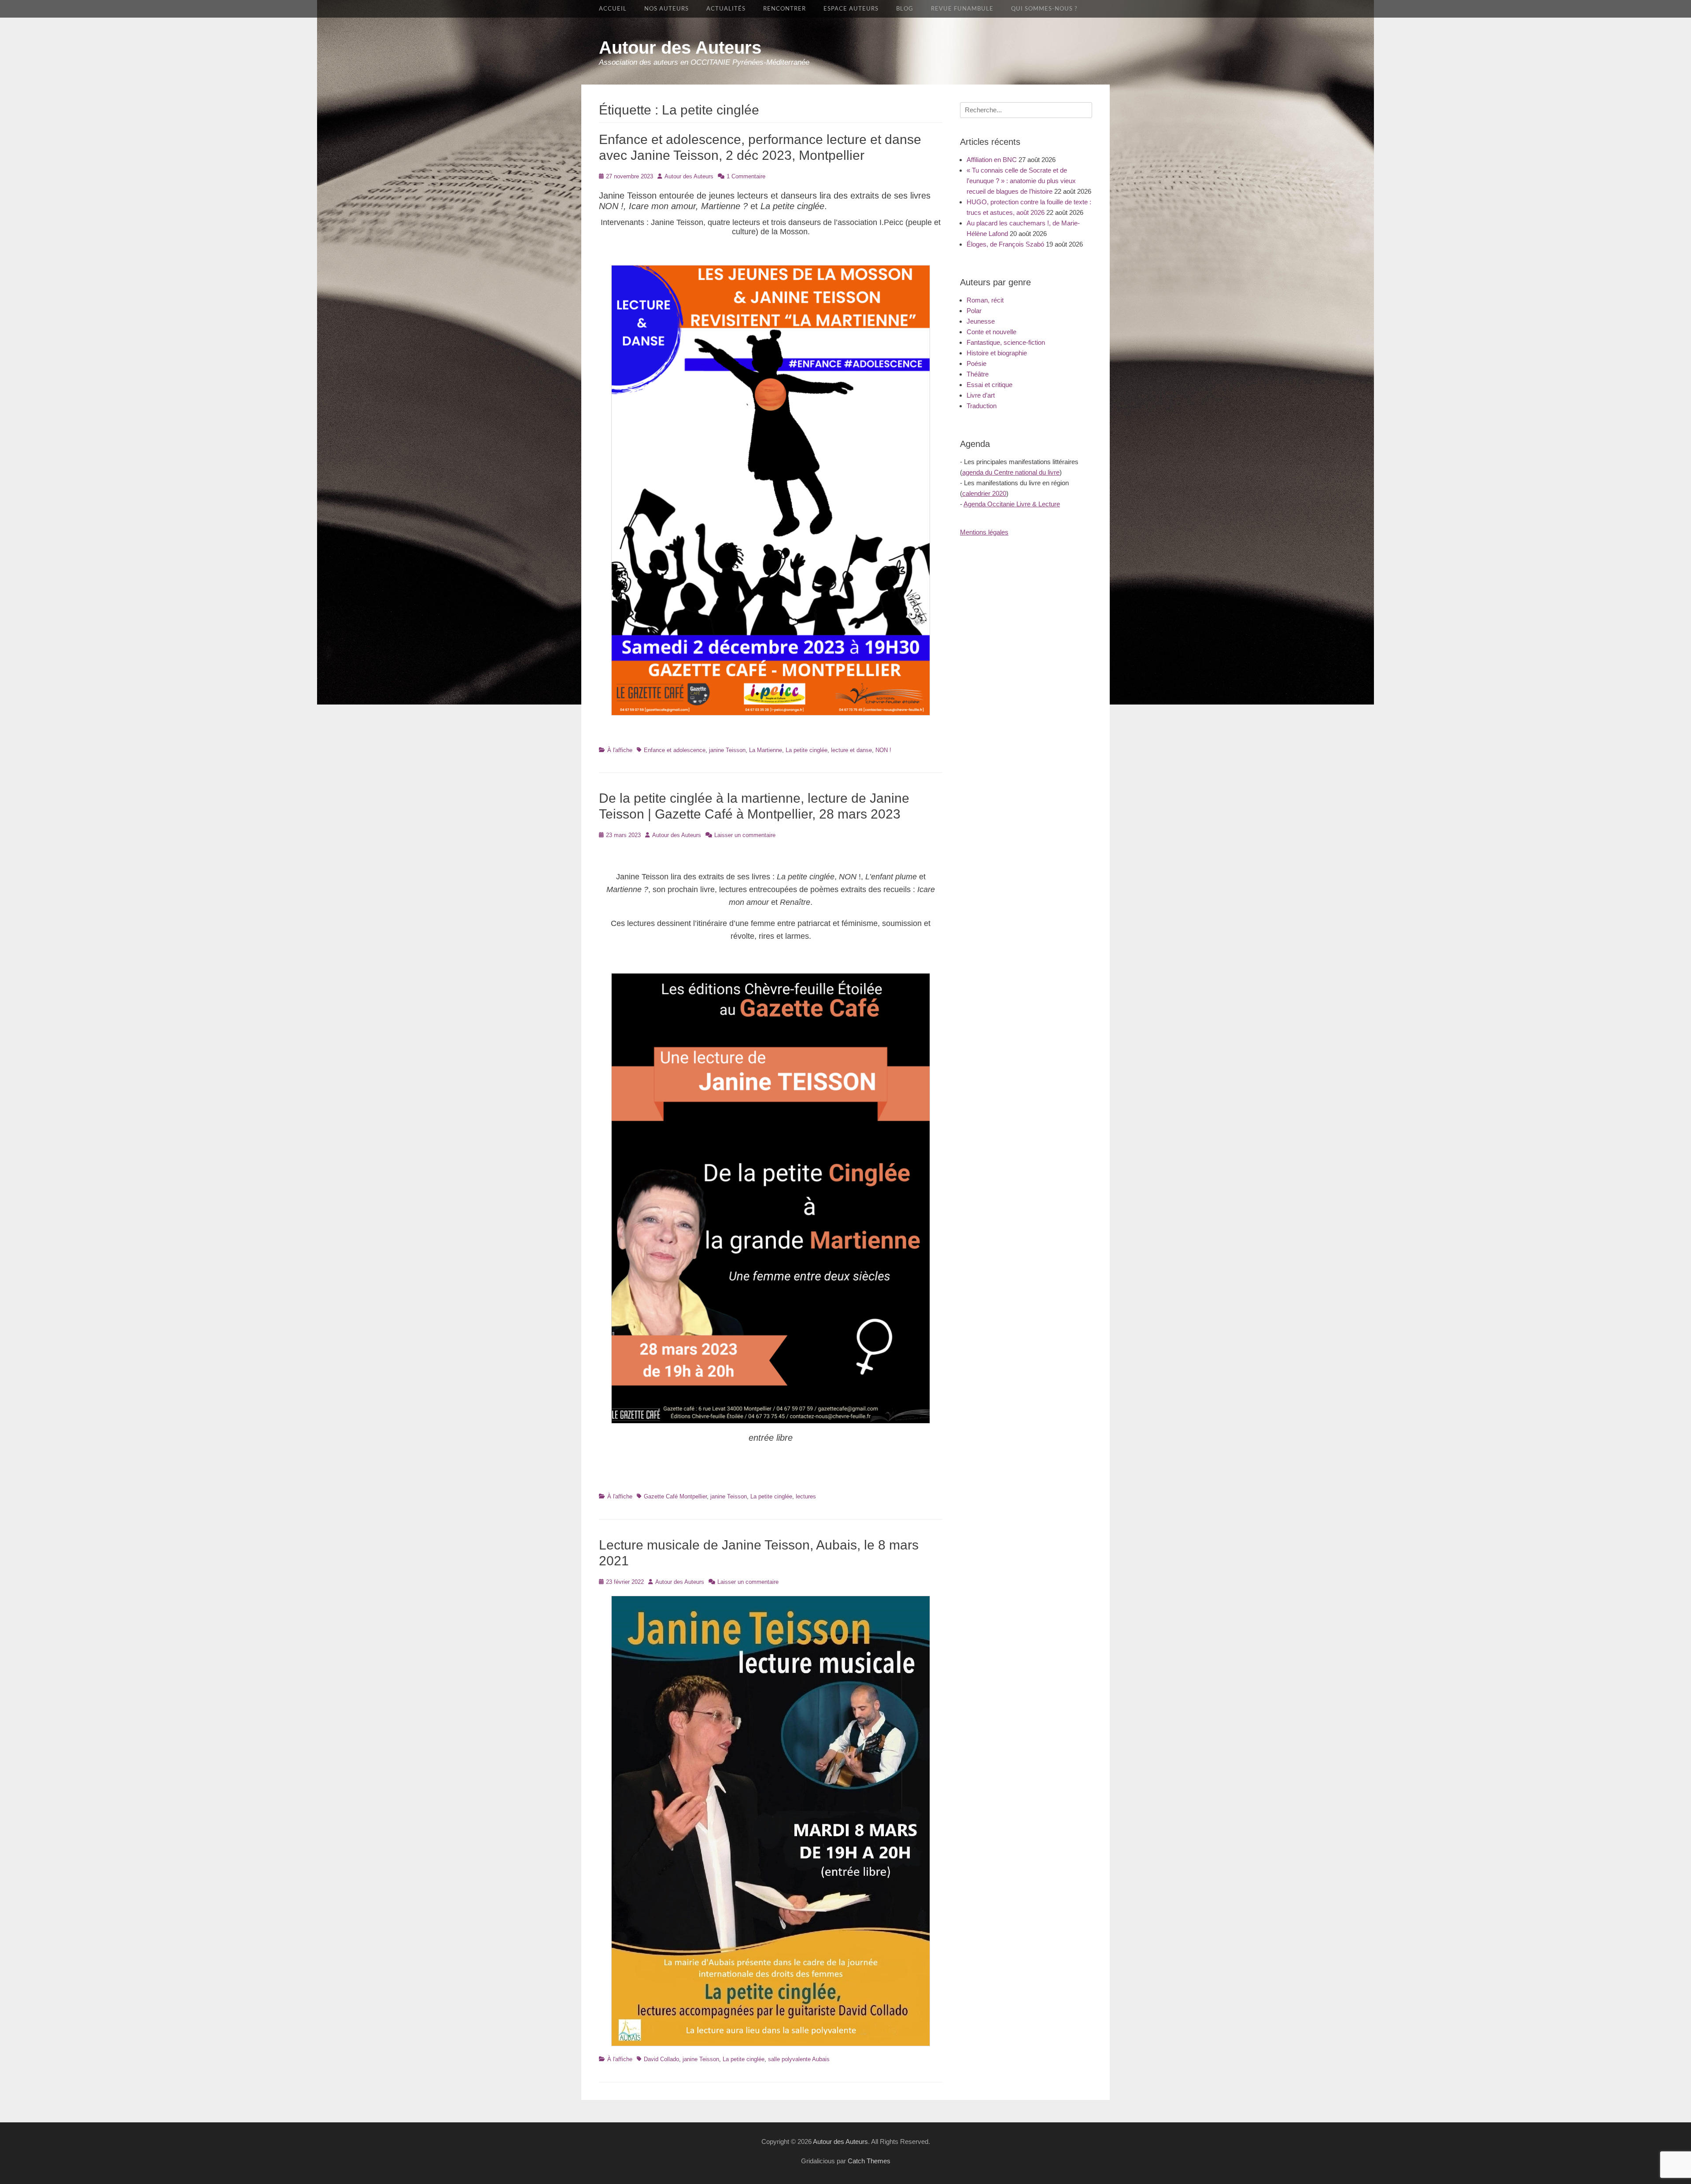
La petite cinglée (807, 750)
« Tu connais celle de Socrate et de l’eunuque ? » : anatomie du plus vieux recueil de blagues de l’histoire (1021, 181)
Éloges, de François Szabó (1005, 244)
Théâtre (978, 374)
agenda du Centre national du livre (1011, 472)
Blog (905, 9)
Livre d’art (981, 395)
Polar (974, 311)
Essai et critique (989, 385)
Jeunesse (981, 321)
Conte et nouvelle (991, 332)
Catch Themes (869, 2161)
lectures (806, 1496)
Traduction (982, 406)
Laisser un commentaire (745, 835)
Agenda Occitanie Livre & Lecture (1012, 504)
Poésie (977, 363)
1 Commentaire (746, 176)
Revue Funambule (962, 9)
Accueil (613, 9)
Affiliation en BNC (992, 160)
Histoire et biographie (997, 353)
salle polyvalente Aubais (799, 2059)
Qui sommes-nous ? (1044, 9)
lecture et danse (851, 750)
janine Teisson (727, 750)
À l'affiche (620, 750)
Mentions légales (984, 532)
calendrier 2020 (984, 493)
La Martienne (766, 750)
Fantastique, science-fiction (1006, 342)
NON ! (883, 750)
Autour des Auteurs (680, 48)
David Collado (661, 2059)
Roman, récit (985, 300)
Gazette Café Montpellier (675, 1496)
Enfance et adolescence (675, 750)
